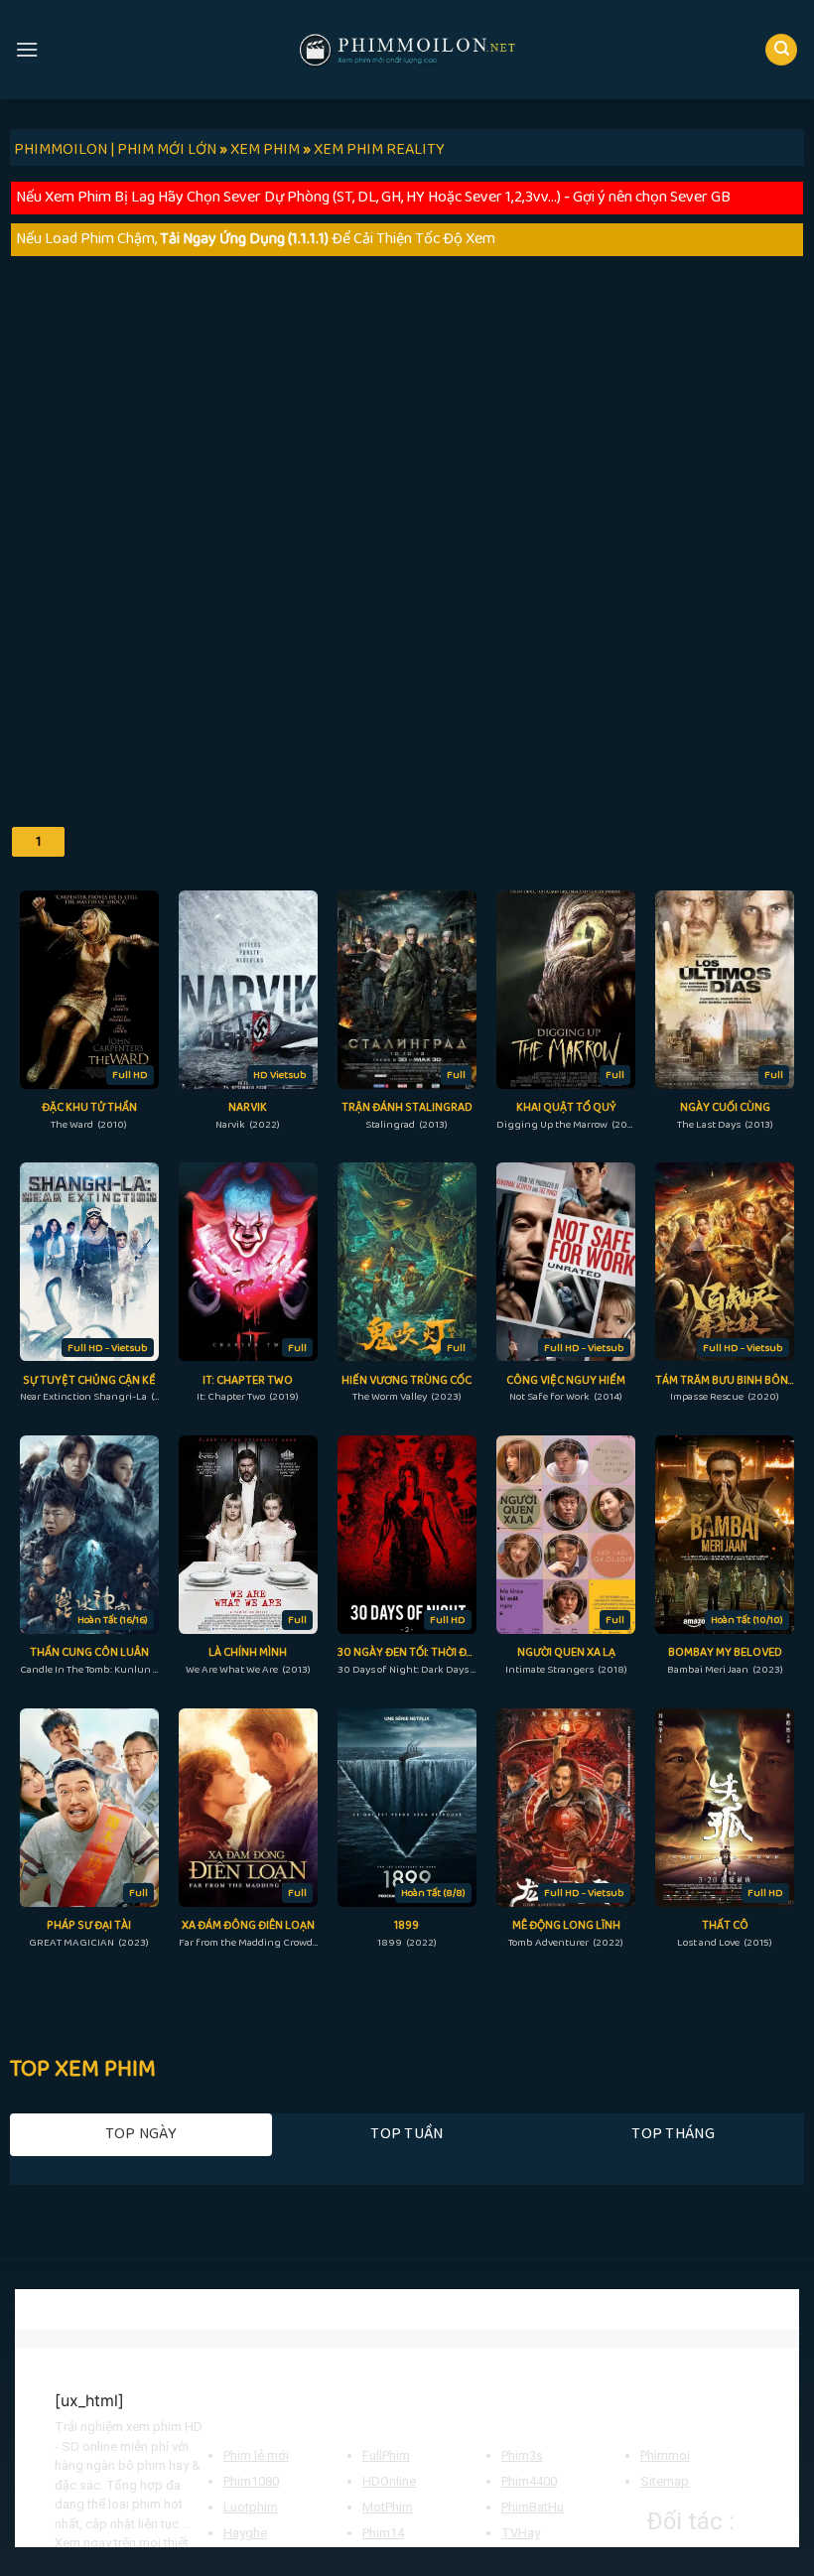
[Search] (781, 50)
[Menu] (27, 49)
